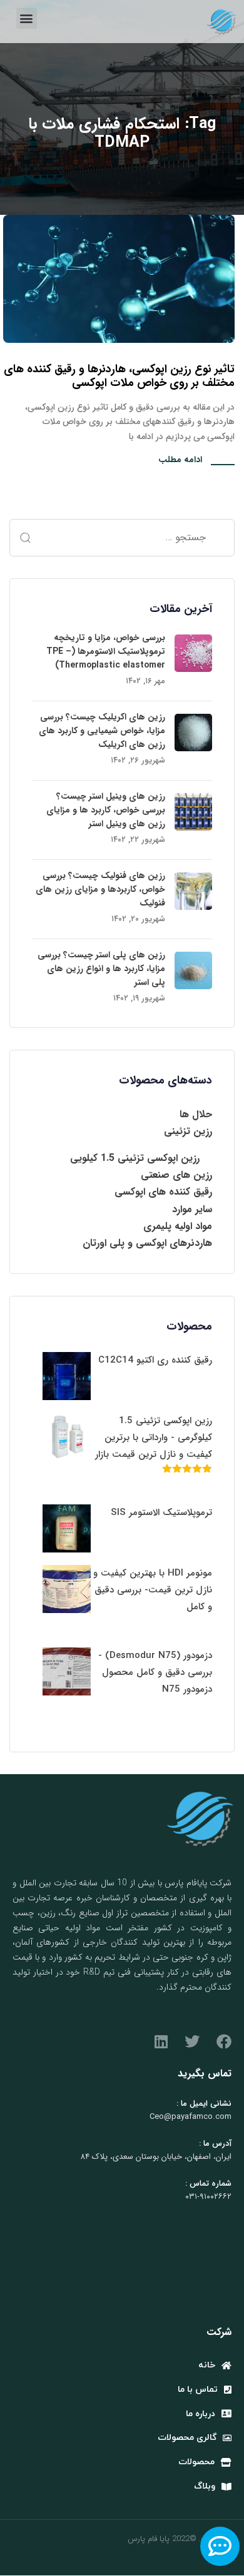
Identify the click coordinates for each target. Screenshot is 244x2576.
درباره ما (201, 2414)
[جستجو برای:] (122, 538)
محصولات (196, 2462)
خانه (207, 2365)
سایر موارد (192, 1209)
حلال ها (196, 1114)
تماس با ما (198, 2390)
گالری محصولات (187, 2438)
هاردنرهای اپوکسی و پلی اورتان (147, 1243)
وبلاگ (205, 2486)
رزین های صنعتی (176, 1175)
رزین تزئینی (188, 1131)
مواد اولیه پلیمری (178, 1226)
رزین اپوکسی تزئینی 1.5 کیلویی (135, 1158)
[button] (27, 18)
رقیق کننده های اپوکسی (163, 1192)
